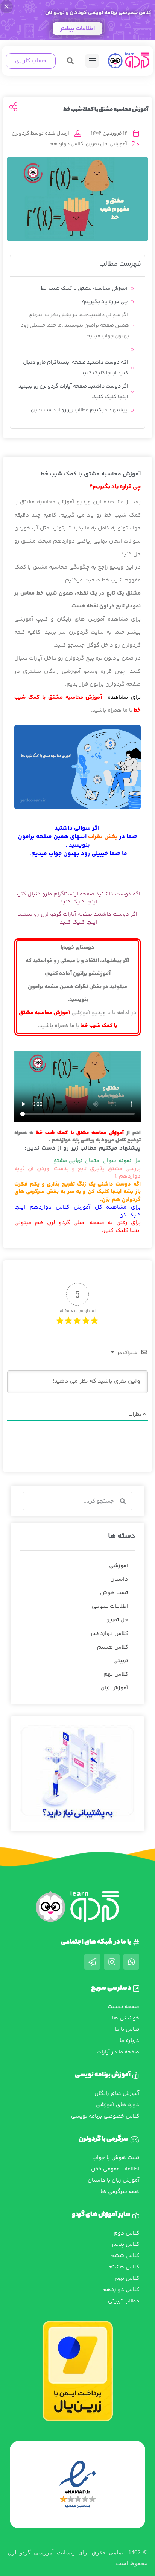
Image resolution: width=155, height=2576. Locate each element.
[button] (71, 61)
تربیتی (121, 1661)
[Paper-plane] (92, 1962)
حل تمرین (96, 144)
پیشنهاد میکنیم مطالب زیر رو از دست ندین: (78, 410)
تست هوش (114, 1593)
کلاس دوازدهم (66, 144)
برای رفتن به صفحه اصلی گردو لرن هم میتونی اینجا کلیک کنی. (77, 1227)
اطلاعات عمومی (110, 1606)
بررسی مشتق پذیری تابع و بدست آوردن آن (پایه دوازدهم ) (77, 1173)
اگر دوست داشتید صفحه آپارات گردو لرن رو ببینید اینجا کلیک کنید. (73, 392)
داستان (119, 1579)
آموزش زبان (114, 1688)
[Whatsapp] (131, 1962)
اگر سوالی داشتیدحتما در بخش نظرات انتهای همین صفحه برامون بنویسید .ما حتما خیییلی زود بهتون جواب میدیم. (75, 326)
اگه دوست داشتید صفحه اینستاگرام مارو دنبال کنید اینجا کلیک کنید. (76, 368)
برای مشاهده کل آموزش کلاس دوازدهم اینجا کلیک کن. (77, 1211)
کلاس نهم (116, 1674)
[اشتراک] (13, 108)
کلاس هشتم (112, 1647)
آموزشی (118, 144)
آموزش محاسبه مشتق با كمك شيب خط (84, 289)
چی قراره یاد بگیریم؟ (104, 302)
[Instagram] (112, 1962)
